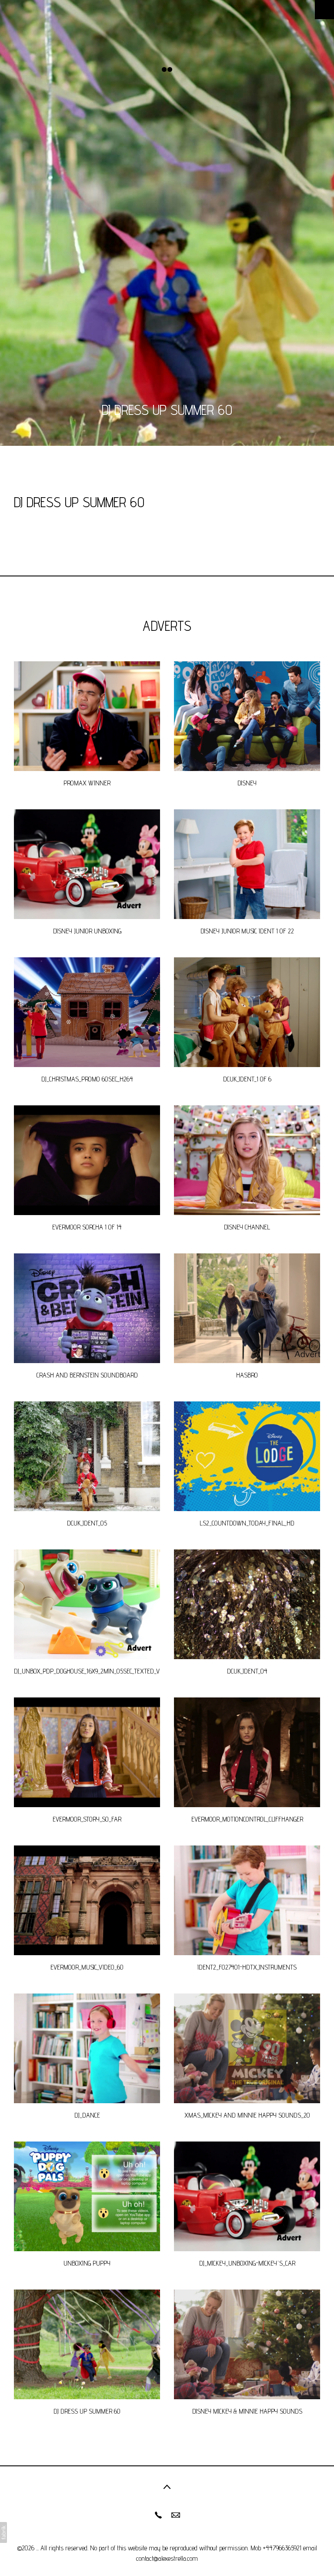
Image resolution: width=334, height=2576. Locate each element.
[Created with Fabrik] (3, 2532)
